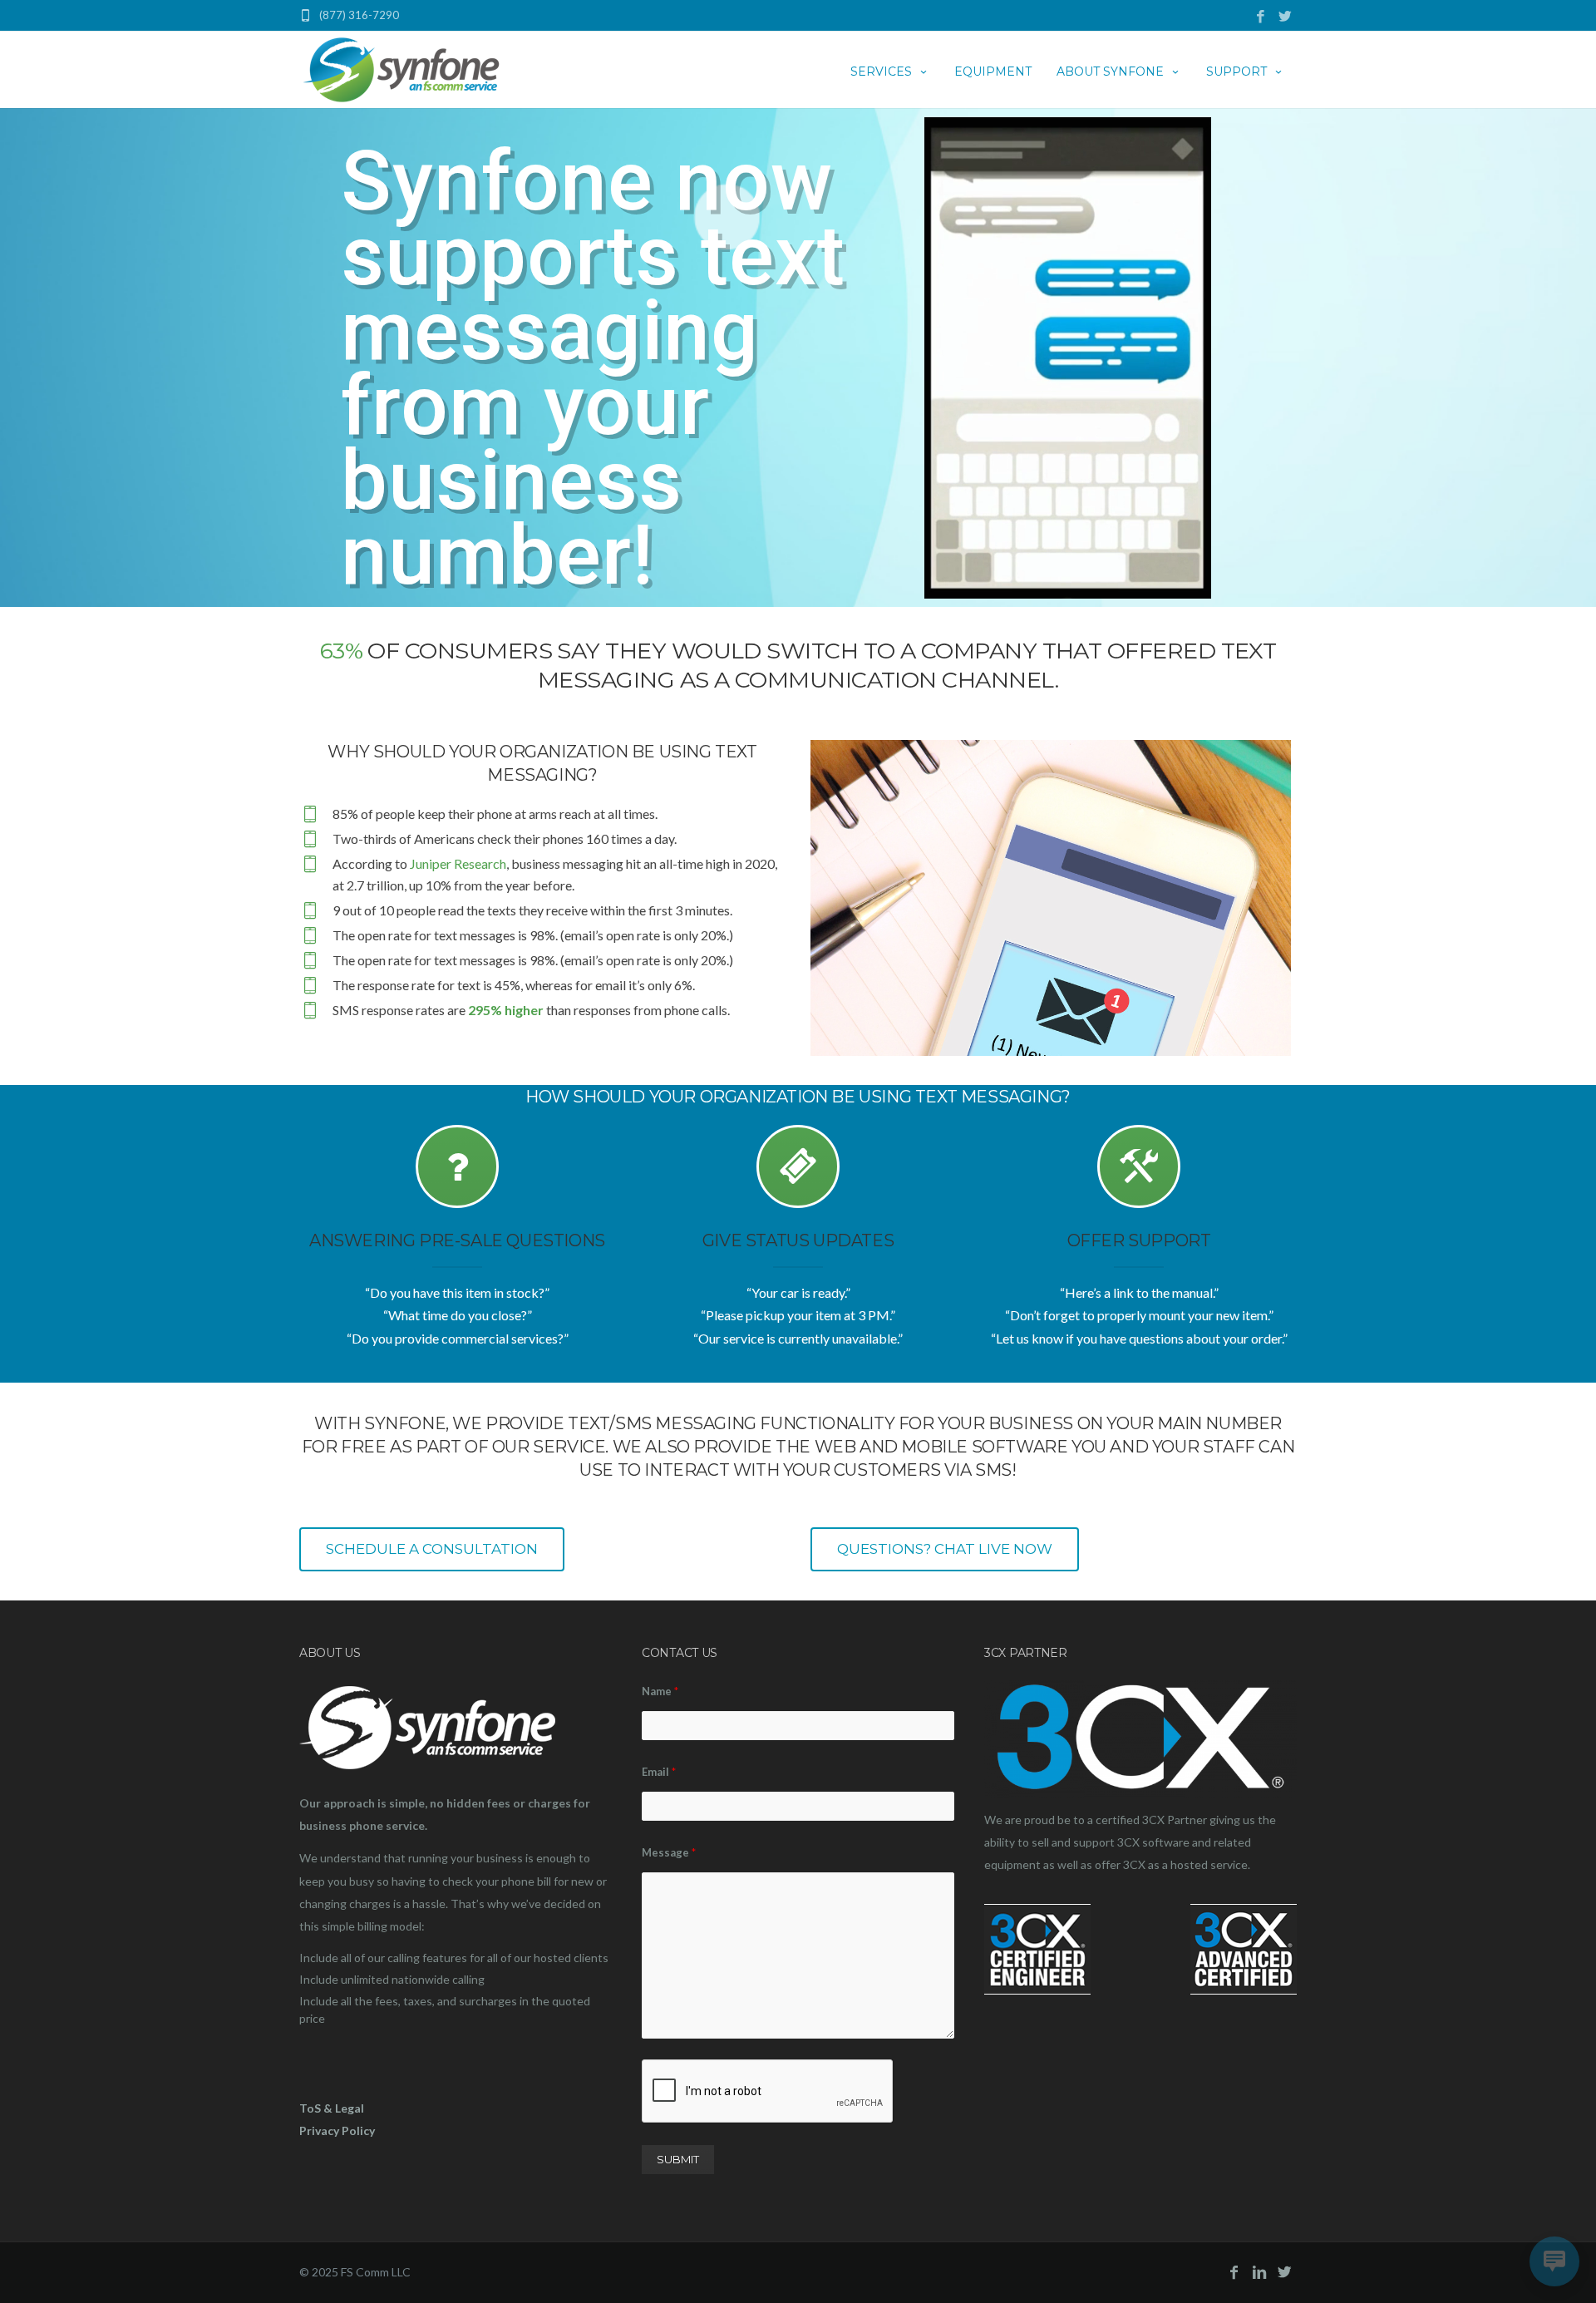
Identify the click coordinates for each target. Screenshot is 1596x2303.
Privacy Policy (337, 2130)
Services (881, 72)
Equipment (993, 72)
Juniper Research (458, 863)
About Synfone (1110, 72)
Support (1236, 72)
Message (669, 1852)
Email (659, 1772)
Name (660, 1691)
